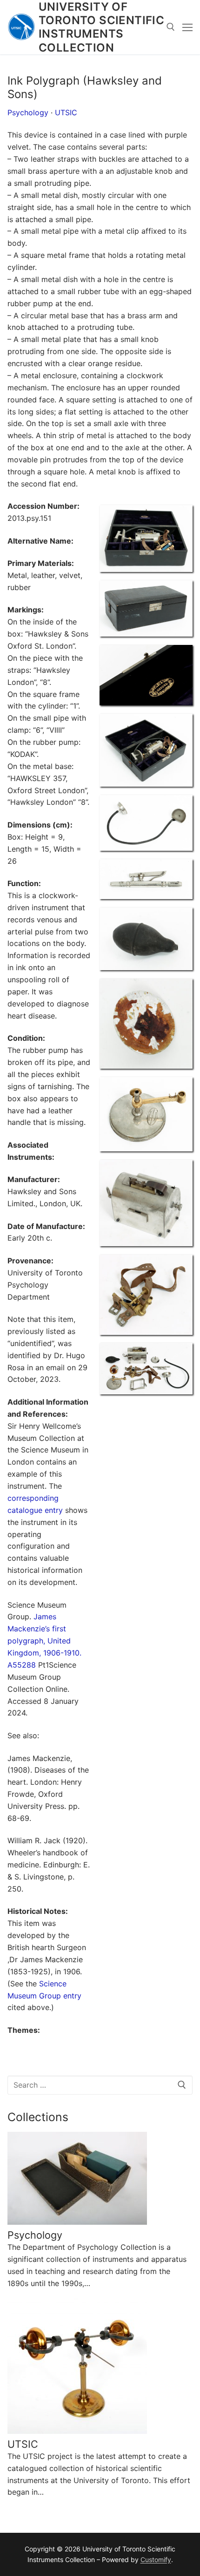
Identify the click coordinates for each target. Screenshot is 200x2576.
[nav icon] (187, 27)
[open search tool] (171, 27)
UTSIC (66, 112)
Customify (156, 2560)
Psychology (28, 112)
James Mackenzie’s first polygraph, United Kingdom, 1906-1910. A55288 (44, 1641)
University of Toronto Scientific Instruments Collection (101, 27)
